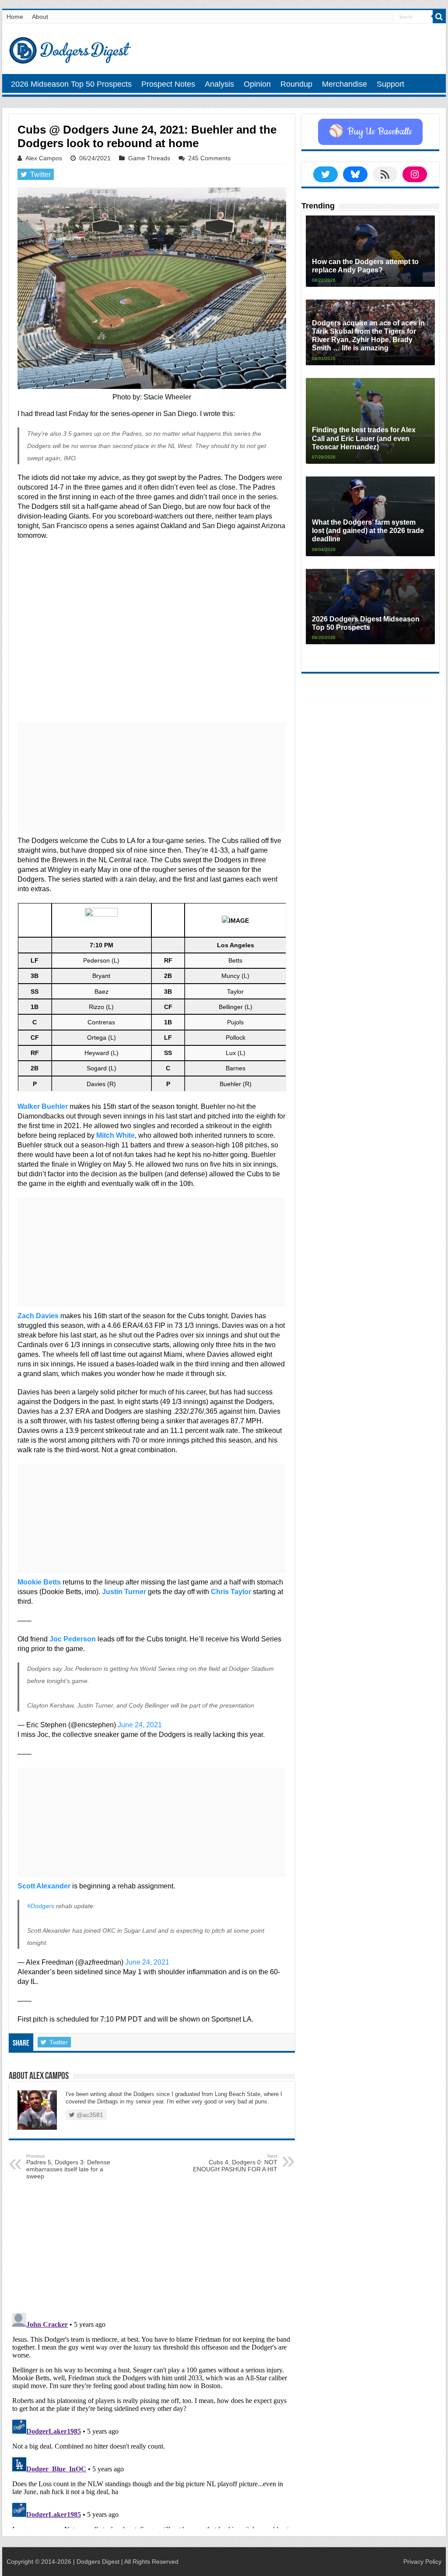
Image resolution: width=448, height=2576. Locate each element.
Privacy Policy (422, 2562)
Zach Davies (38, 1316)
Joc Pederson (73, 1639)
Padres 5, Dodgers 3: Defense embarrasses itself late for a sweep (68, 2167)
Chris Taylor (231, 1592)
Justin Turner (124, 1592)
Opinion (257, 84)
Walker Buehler (43, 1106)
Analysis (219, 84)
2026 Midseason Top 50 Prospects (71, 84)
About (40, 17)
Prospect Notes (168, 84)
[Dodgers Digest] (70, 48)
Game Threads (149, 158)
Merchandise (345, 84)
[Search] (439, 17)
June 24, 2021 (140, 1725)
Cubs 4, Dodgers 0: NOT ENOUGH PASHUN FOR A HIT (235, 2163)
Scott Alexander (44, 1886)
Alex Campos (44, 158)
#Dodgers (41, 1906)
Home (15, 17)
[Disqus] (152, 2419)
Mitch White (115, 1135)
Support (390, 84)
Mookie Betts (39, 1582)
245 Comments (209, 158)
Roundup (296, 84)
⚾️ (370, 132)
